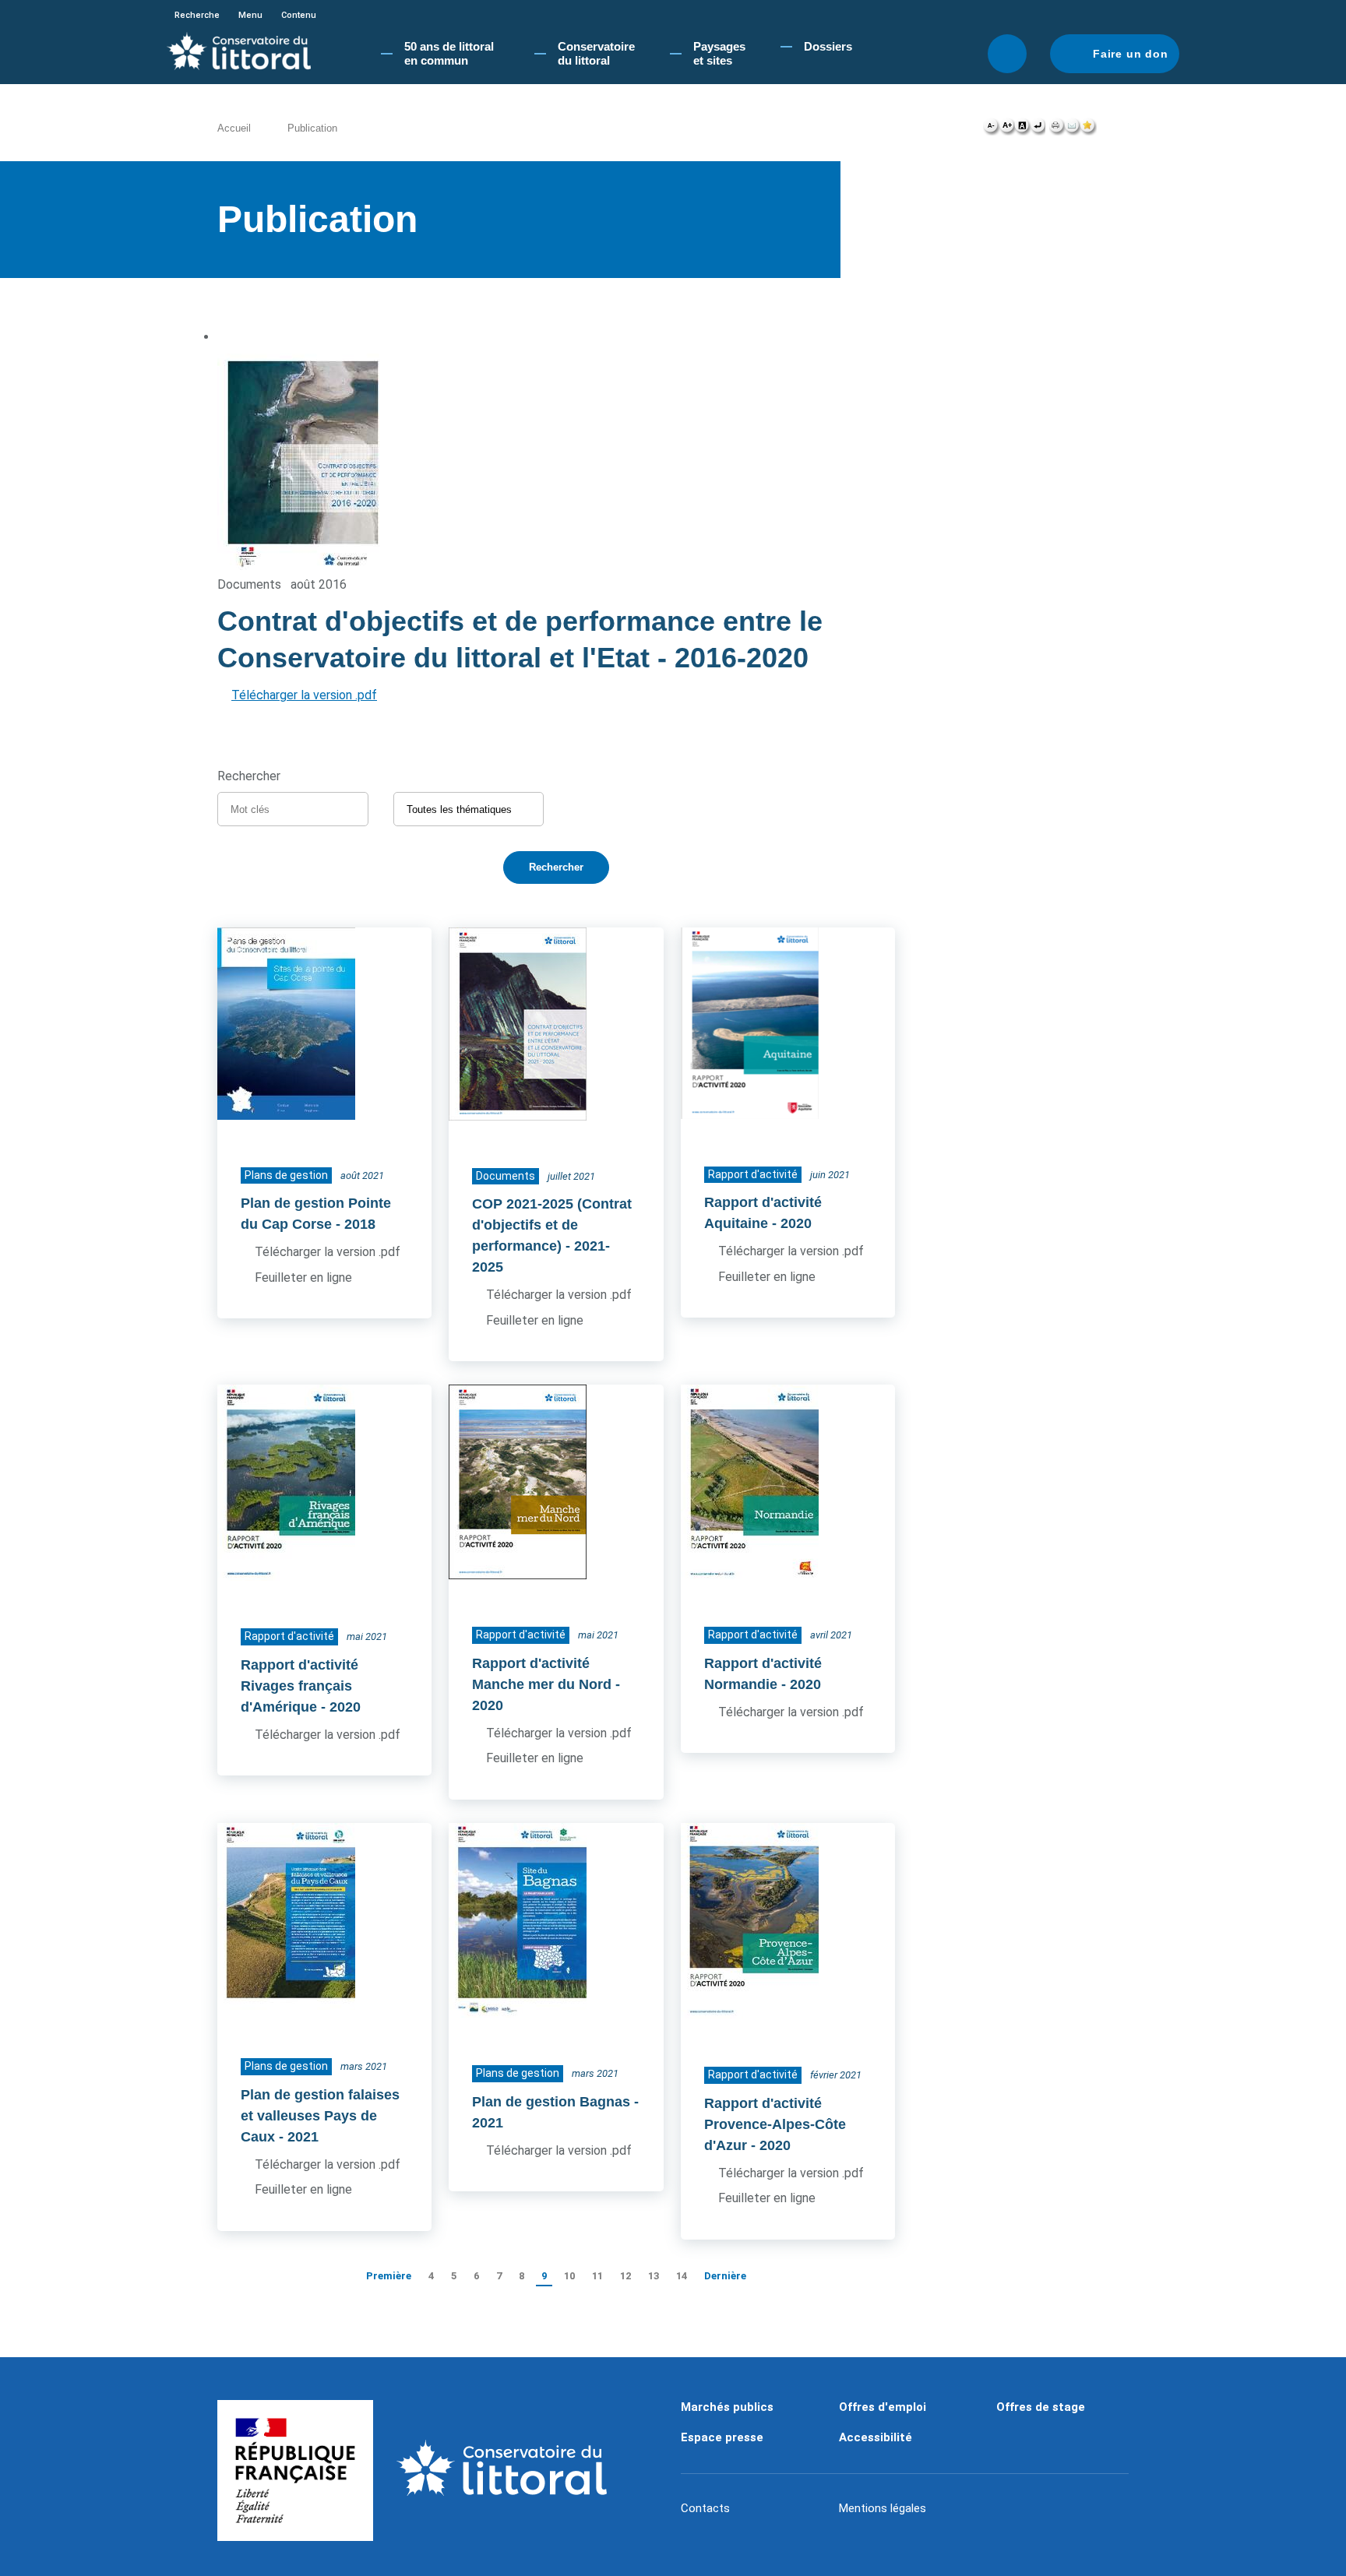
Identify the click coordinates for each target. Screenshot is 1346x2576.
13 (654, 2276)
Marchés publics (727, 2407)
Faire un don (1131, 54)
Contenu (299, 15)
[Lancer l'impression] (1057, 129)
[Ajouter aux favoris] (1088, 129)
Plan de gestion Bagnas (551, 2102)
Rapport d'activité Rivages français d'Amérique (300, 1686)
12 (625, 2276)
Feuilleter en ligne (303, 1277)
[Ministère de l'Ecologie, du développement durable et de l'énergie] (295, 2471)
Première (389, 2276)
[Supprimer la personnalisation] (1038, 129)
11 (597, 2276)
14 (682, 2276)
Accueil (234, 128)
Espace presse (722, 2437)
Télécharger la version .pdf (304, 695)
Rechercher (1007, 54)
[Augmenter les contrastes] (1022, 129)
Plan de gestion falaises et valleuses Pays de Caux (320, 2116)
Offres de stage (1041, 2407)
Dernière (725, 2276)
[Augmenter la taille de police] (1007, 129)
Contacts (705, 2508)
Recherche (197, 15)
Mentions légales (883, 2508)
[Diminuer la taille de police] (991, 129)
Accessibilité (876, 2437)
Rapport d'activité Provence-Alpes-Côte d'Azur (775, 2124)
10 (569, 2276)
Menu (250, 15)
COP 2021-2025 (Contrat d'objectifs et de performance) (552, 1225)
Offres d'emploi (883, 2407)
